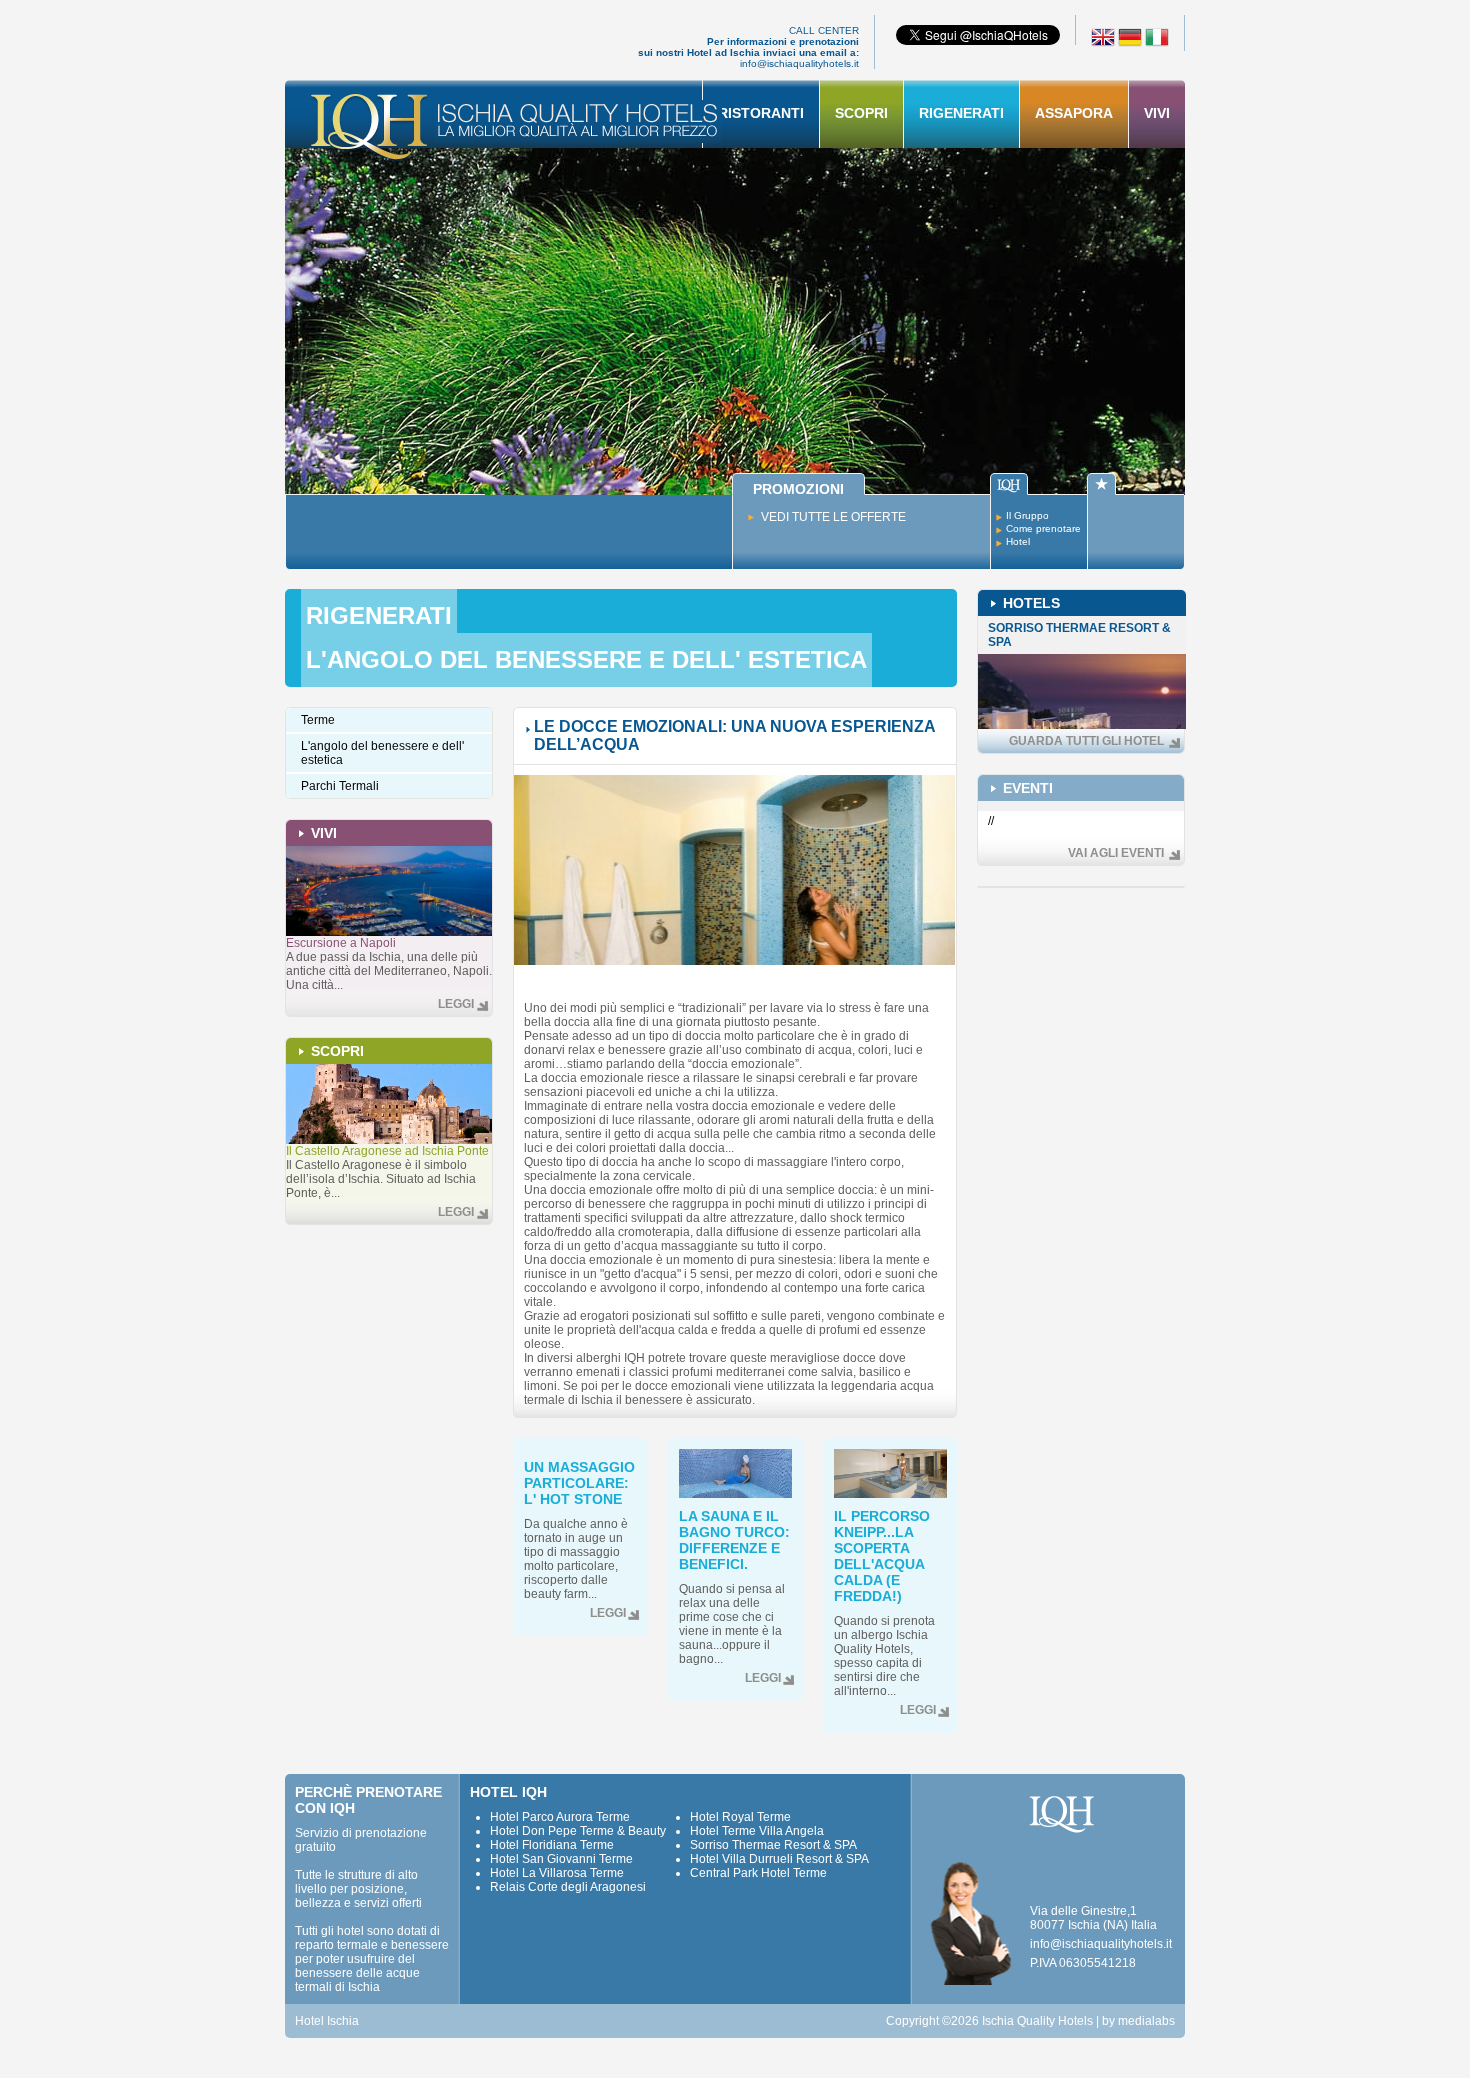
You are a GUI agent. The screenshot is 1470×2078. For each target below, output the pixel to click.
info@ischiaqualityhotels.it (799, 63)
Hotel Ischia (327, 2021)
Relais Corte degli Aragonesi (568, 1887)
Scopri (861, 113)
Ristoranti (761, 113)
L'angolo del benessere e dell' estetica (586, 659)
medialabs (1146, 2021)
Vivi (1157, 113)
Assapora (1074, 113)
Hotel (1018, 541)
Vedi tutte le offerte (833, 517)
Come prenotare (1043, 528)
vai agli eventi (1116, 853)
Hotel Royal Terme (740, 1817)
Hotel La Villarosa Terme (557, 1873)
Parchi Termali (340, 786)
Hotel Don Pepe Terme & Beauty (578, 1831)
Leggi (456, 1004)
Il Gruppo (1027, 515)
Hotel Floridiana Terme (552, 1845)
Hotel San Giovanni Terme (561, 1859)
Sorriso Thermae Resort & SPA (773, 1845)
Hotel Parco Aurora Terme (560, 1817)
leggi (608, 1613)
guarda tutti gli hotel (1086, 741)
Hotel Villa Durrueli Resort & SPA (779, 1859)
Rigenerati (961, 113)
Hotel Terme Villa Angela (757, 1831)
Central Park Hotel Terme (758, 1873)
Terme (318, 720)
